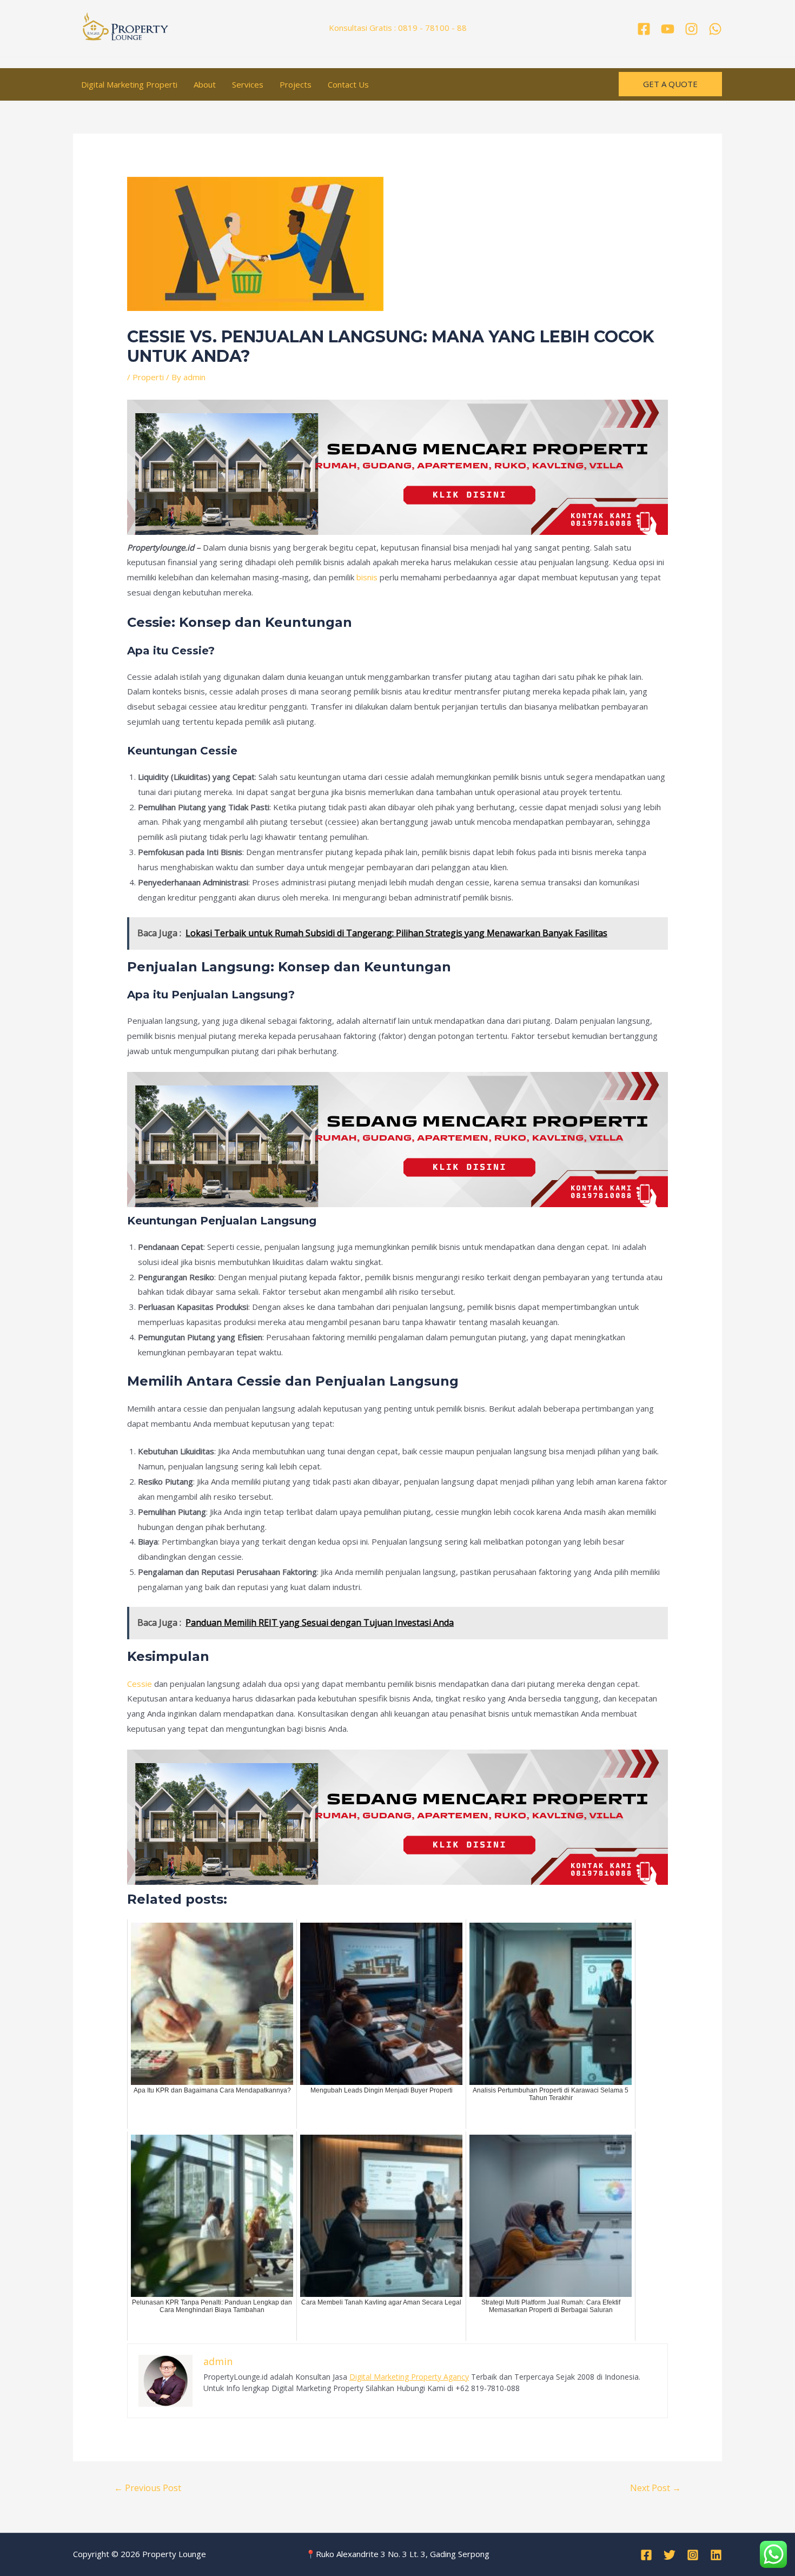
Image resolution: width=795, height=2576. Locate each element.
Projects (296, 84)
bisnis (367, 577)
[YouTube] (668, 29)
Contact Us (348, 84)
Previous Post (148, 2488)
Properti (148, 377)
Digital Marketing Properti (129, 84)
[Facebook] (644, 29)
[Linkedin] (716, 2555)
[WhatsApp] (715, 29)
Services (248, 84)
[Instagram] (691, 29)
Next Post (655, 2488)
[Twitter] (670, 2555)
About (205, 84)
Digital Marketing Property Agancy (409, 2377)
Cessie (140, 1684)
